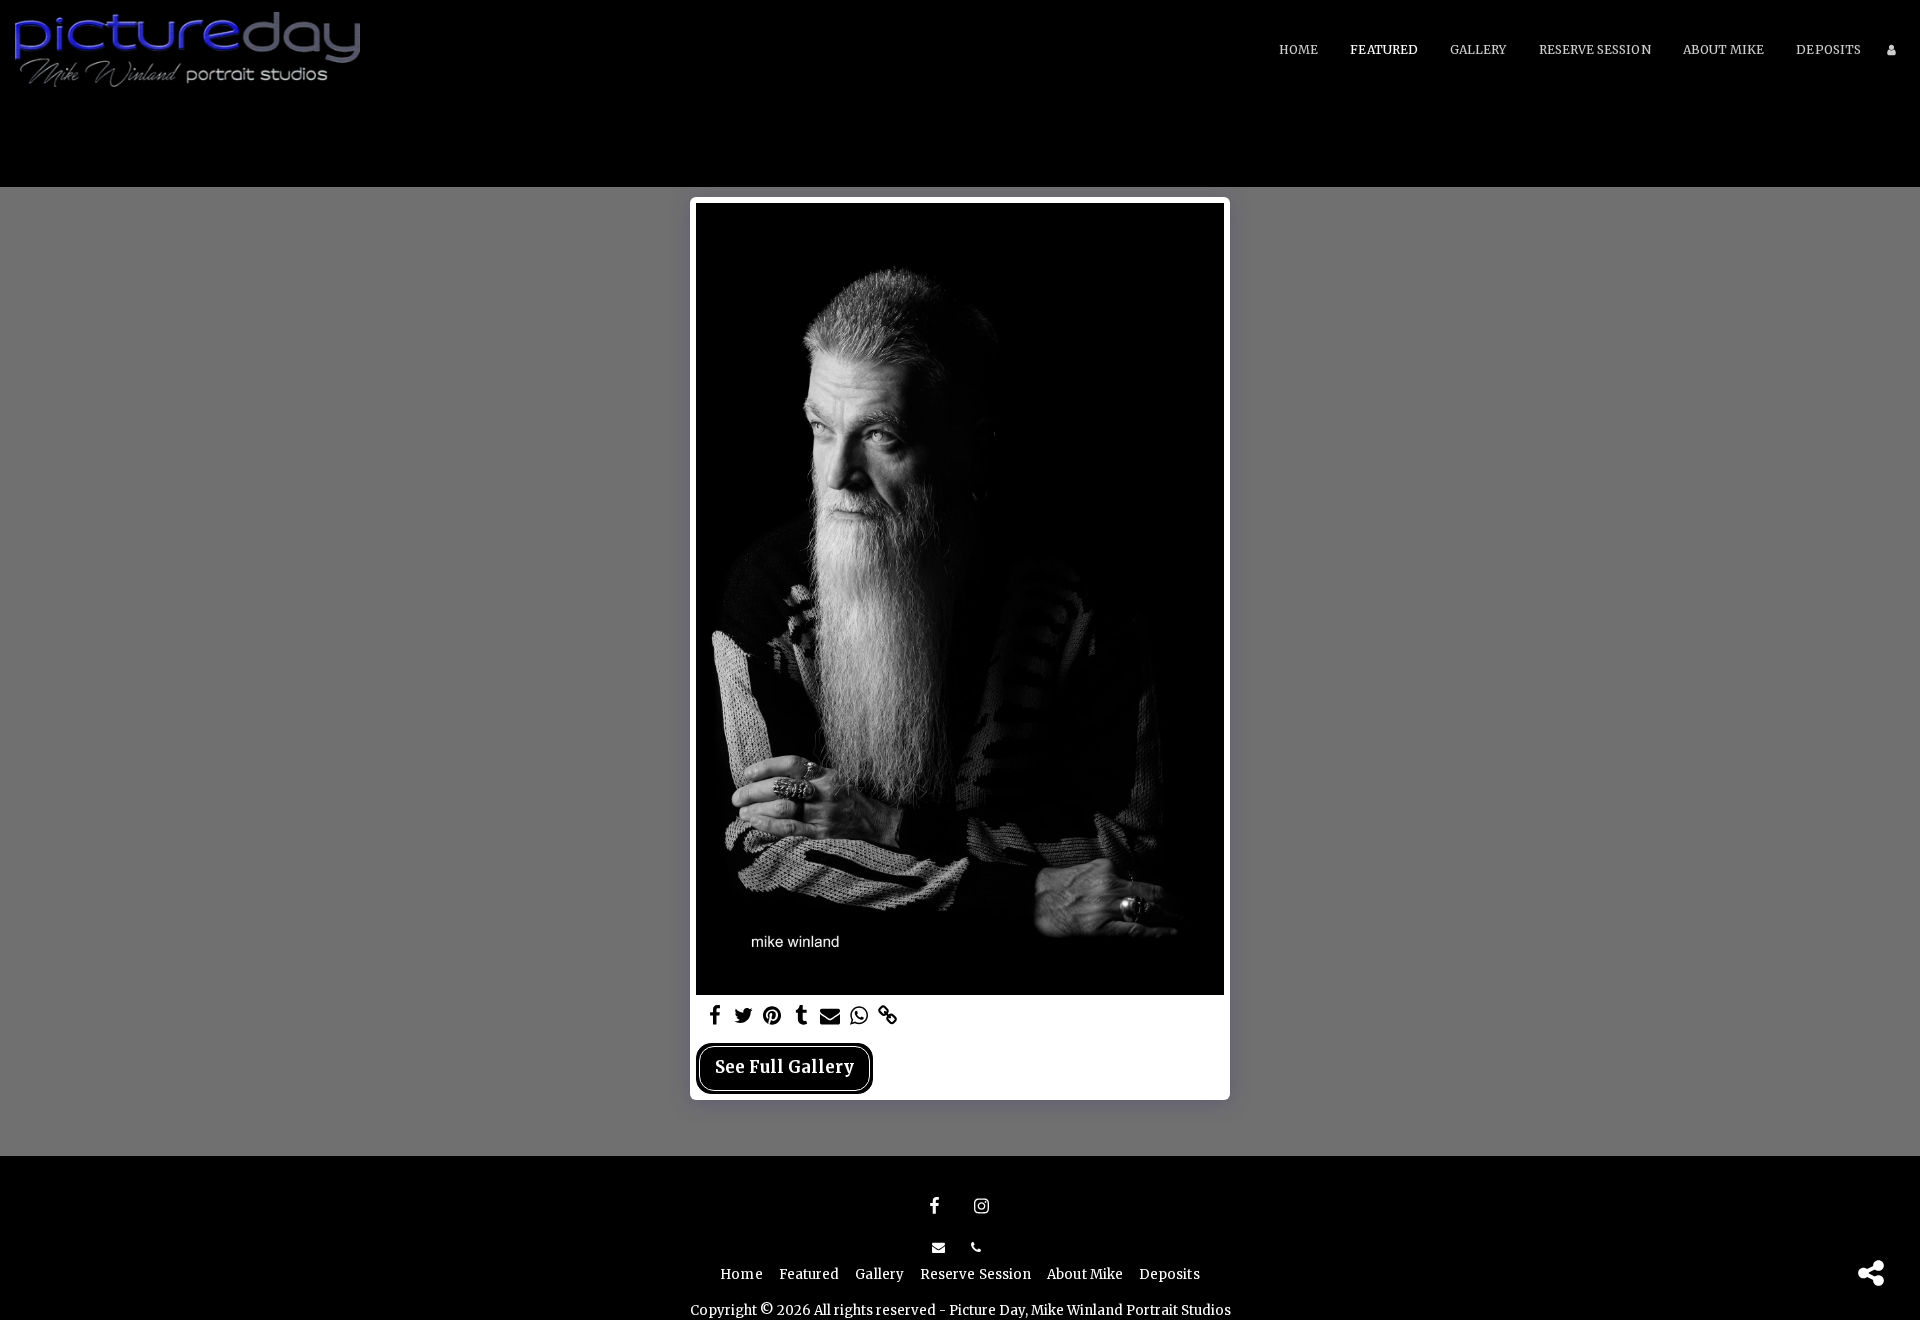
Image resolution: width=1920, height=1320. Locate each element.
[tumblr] (801, 1016)
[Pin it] (772, 1016)
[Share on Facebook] (714, 1016)
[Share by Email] (830, 1016)
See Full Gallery (784, 1067)
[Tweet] (743, 1016)
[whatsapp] (859, 1016)
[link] (888, 1016)
